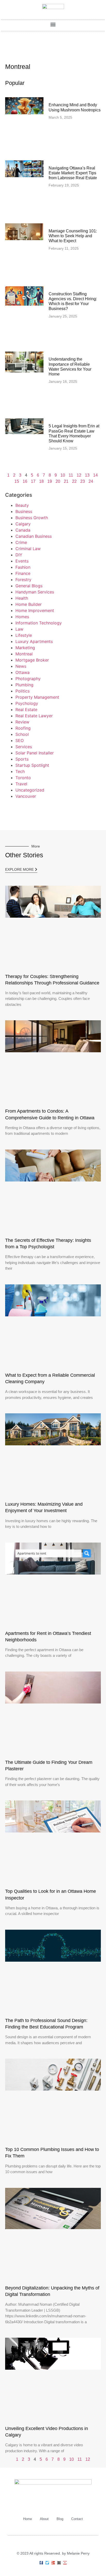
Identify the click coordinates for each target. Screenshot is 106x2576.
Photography (28, 679)
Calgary (23, 524)
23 (83, 481)
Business (24, 511)
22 (74, 481)
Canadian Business (34, 536)
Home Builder (29, 604)
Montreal (24, 654)
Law (19, 629)
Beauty (22, 505)
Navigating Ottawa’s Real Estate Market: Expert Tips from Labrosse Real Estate (73, 173)
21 (66, 481)
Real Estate (26, 710)
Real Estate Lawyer (34, 716)
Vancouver (26, 796)
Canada (23, 530)
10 (63, 475)
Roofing (23, 728)
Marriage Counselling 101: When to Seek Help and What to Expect (73, 236)
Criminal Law (28, 549)
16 (25, 481)
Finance (23, 573)
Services (24, 747)
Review (22, 722)
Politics (23, 691)
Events (22, 561)
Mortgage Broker (32, 660)
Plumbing (24, 685)
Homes (22, 617)
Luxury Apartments (34, 641)
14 (95, 475)
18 (41, 481)
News (21, 666)
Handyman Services (35, 592)
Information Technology (39, 623)
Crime (21, 542)
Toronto (23, 778)
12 (79, 475)
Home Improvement (35, 610)
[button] (53, 24)
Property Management (37, 697)
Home (28, 2519)
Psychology (27, 703)
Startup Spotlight (32, 765)
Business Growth (32, 518)
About (44, 2519)
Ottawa (23, 672)
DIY (19, 555)
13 (87, 475)
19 (50, 481)
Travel (21, 784)
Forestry (23, 580)
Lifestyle (24, 635)
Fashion (23, 567)
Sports (22, 759)
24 (91, 481)
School (22, 734)
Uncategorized (30, 790)
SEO (20, 740)
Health (22, 598)
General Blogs (29, 586)
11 (71, 475)
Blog (60, 2519)
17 (33, 481)
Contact (77, 2519)
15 (17, 481)
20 (58, 481)
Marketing (25, 648)
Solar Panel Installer (35, 753)
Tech (20, 771)
